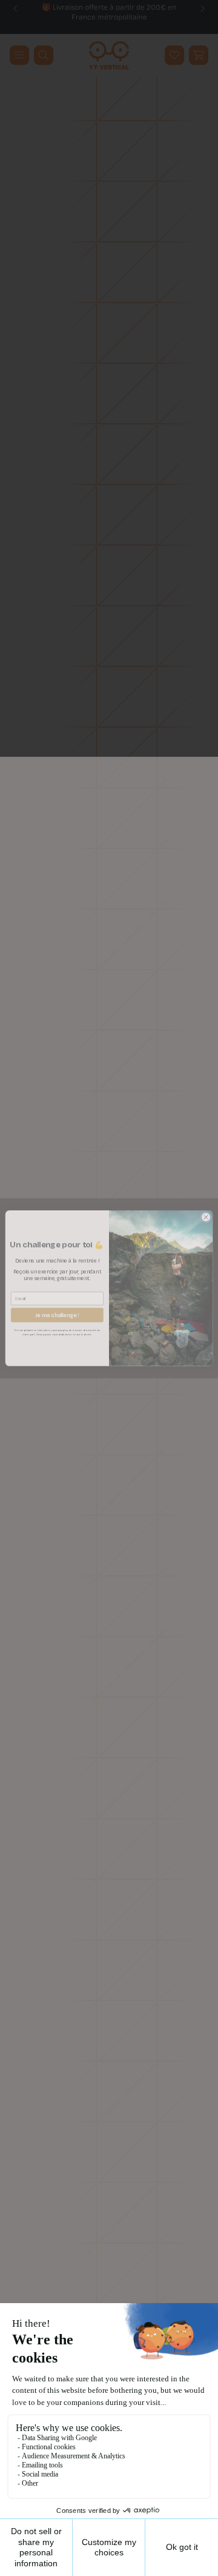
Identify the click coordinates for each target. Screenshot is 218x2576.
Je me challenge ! (57, 1315)
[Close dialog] (206, 1217)
